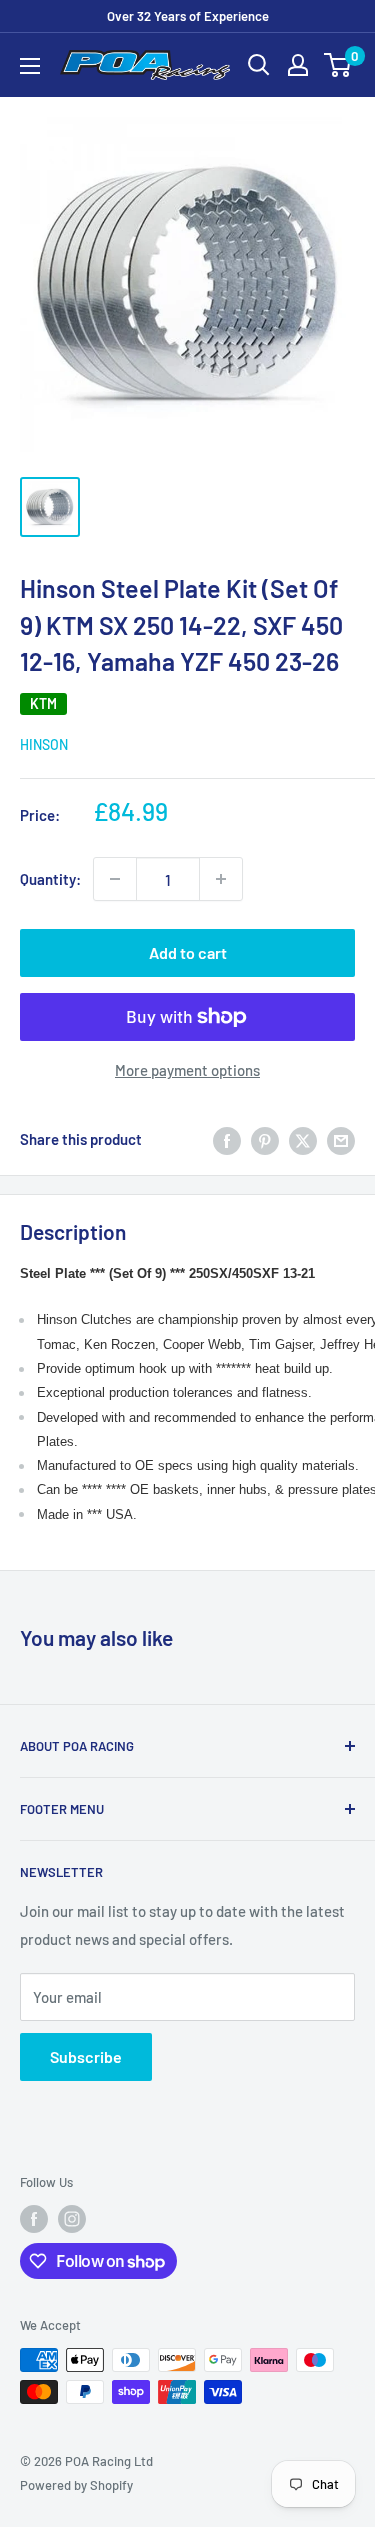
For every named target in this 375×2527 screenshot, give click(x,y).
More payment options (187, 1070)
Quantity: (50, 879)
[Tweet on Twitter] (303, 1139)
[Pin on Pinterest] (265, 1139)
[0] (338, 65)
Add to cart (188, 952)
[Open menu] (30, 66)
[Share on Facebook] (227, 1139)
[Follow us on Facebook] (34, 2219)
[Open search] (259, 65)
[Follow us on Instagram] (72, 2219)
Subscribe (86, 2056)
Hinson (44, 744)
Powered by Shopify (76, 2485)
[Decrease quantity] (115, 879)
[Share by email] (341, 1139)
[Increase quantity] (221, 879)
